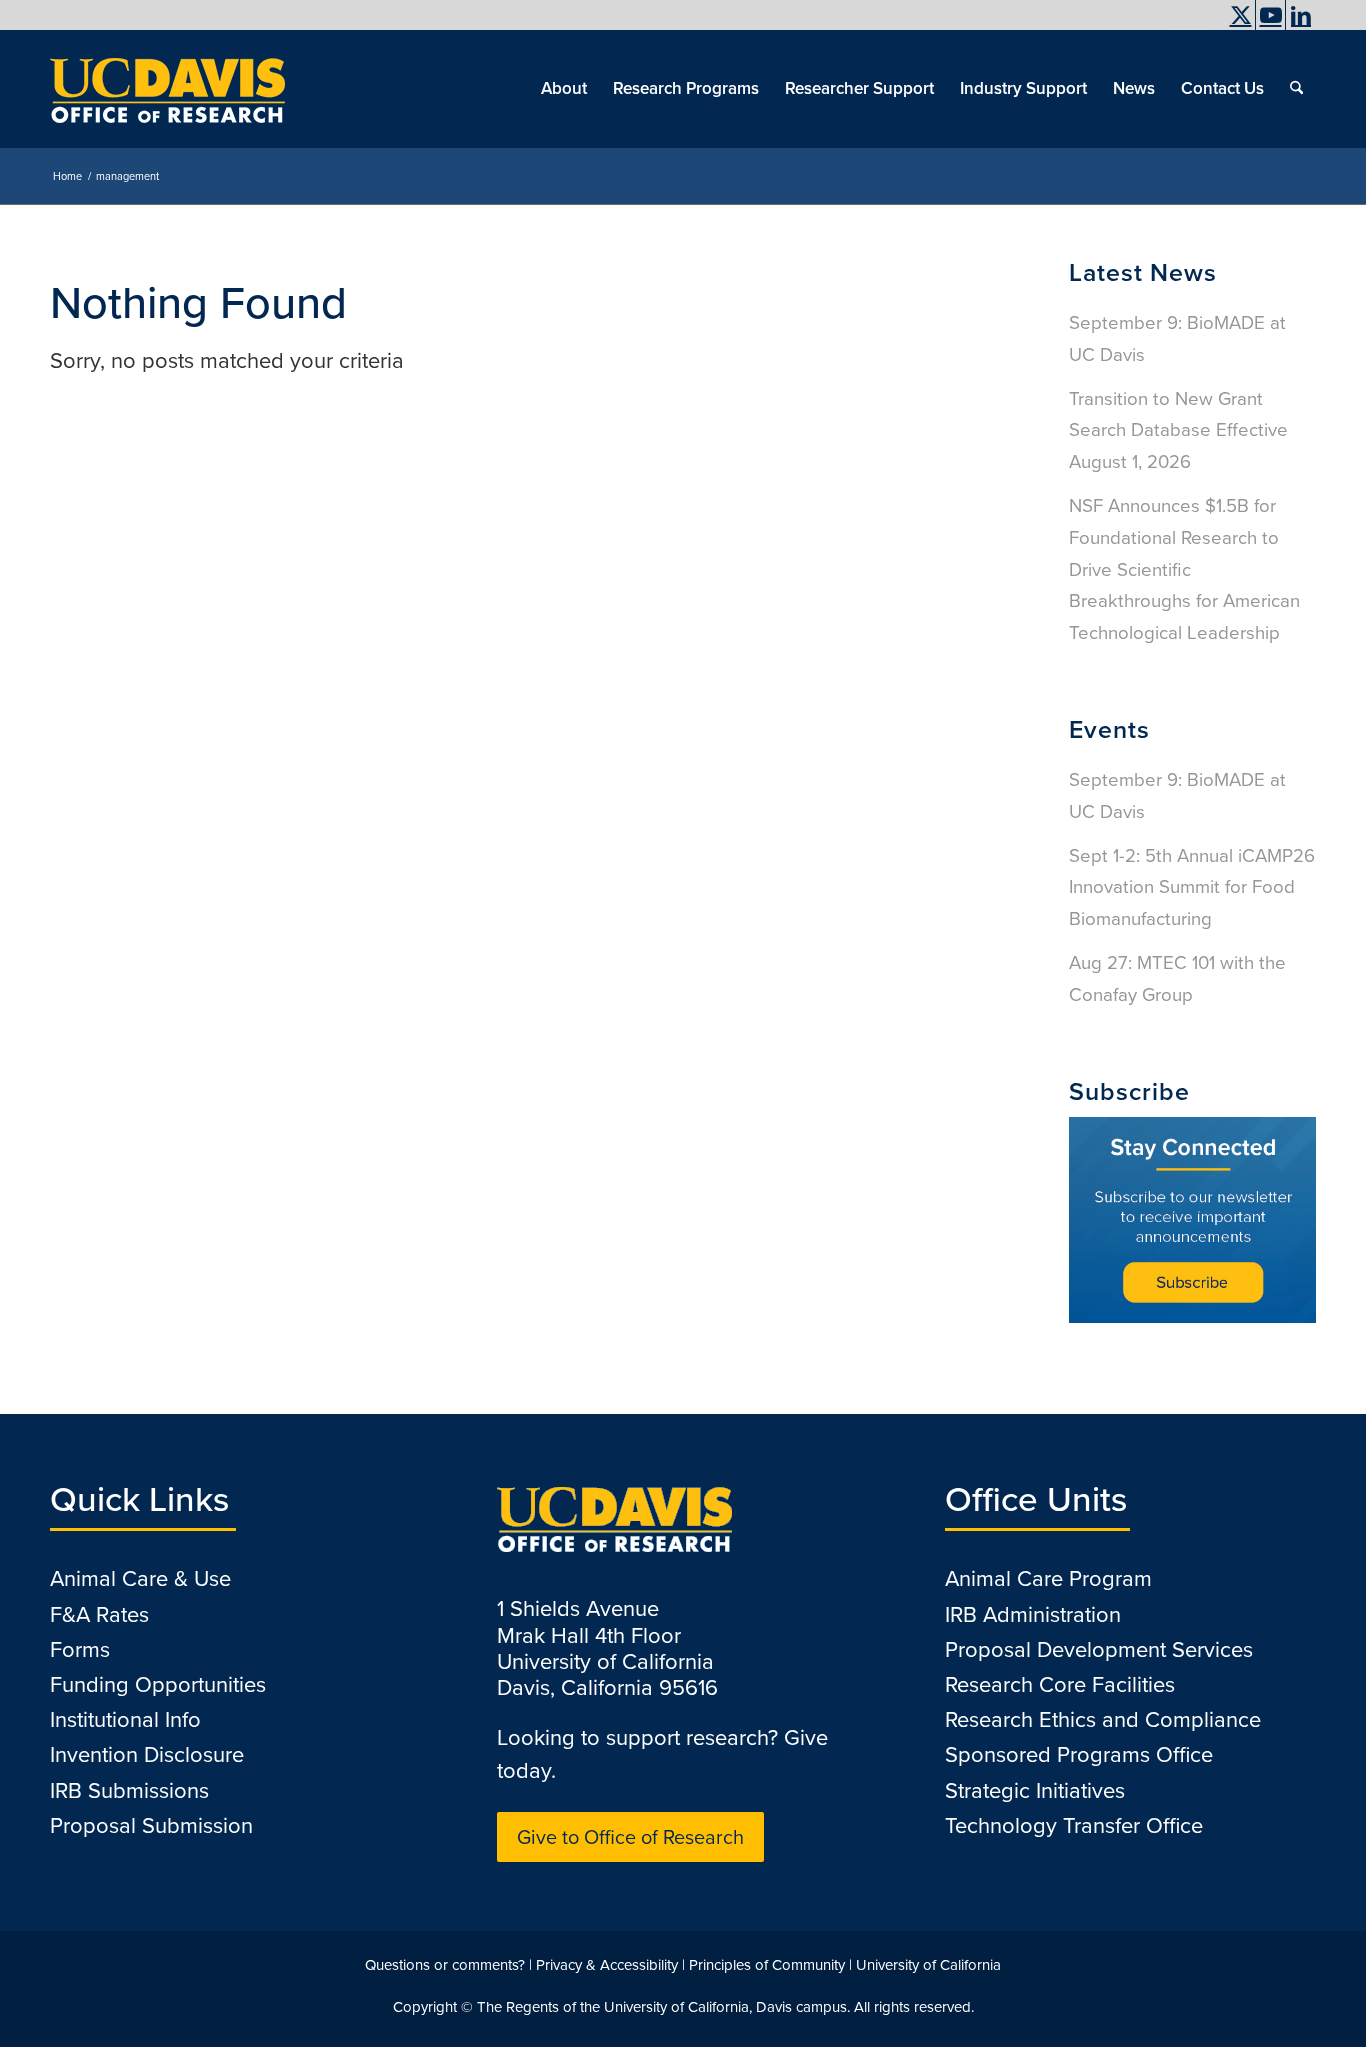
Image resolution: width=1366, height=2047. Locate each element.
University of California (928, 1965)
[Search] (1296, 89)
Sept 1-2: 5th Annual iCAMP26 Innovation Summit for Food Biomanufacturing (1192, 887)
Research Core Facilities (1060, 1684)
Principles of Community (767, 1965)
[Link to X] (1240, 15)
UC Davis (1191, 35)
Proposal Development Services (1099, 1649)
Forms (80, 1649)
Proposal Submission (151, 1825)
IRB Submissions (129, 1790)
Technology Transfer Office (1074, 1825)
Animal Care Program (1048, 1578)
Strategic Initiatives (1035, 1790)
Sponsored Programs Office (1079, 1754)
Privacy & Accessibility (607, 1965)
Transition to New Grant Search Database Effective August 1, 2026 (1178, 430)
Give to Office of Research (630, 1837)
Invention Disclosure (147, 1754)
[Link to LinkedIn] (1301, 15)
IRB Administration (1033, 1614)
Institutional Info (125, 1719)
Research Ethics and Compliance (1103, 1719)
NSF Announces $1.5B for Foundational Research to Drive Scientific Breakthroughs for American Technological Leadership (1184, 569)
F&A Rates (99, 1614)
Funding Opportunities (158, 1684)
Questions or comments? (445, 1965)
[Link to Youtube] (1270, 15)
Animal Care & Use (140, 1578)
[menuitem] (1186, 35)
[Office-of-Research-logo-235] (167, 89)
